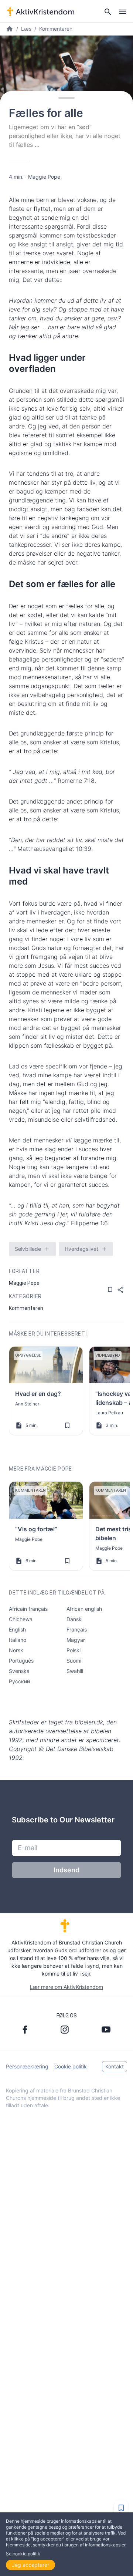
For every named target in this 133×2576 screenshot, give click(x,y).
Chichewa (21, 1619)
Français (77, 1629)
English (17, 1629)
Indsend (66, 1870)
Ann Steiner (27, 1404)
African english (84, 1609)
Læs (26, 29)
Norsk (16, 1650)
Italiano (18, 1640)
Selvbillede (28, 1249)
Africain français (28, 1609)
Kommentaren (56, 29)
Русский (19, 1681)
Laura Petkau (109, 1413)
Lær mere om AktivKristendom (66, 1987)
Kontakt (115, 2066)
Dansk (74, 1619)
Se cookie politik (23, 2554)
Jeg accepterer (30, 2565)
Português (21, 1661)
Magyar (76, 1640)
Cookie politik (71, 2066)
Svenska (19, 1671)
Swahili (75, 1671)
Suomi (74, 1661)
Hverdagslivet (81, 1249)
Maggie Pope (44, 177)
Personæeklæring (27, 2066)
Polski (74, 1650)
